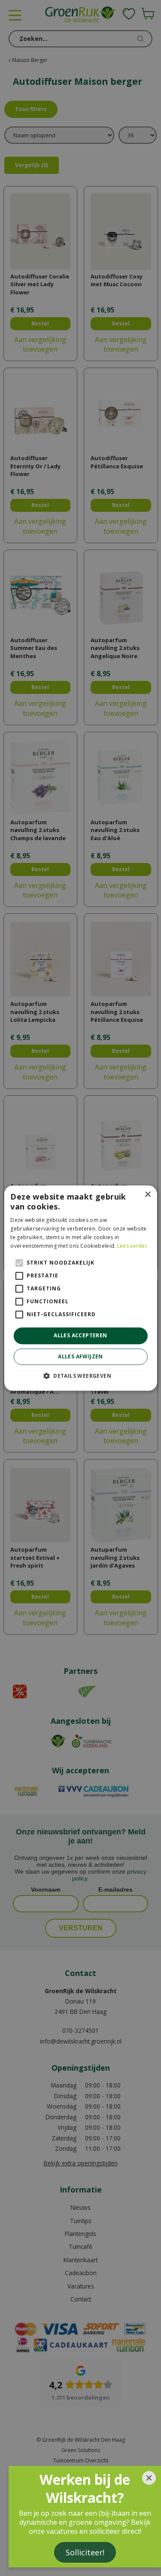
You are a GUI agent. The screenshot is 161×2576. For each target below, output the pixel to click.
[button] (80, 1376)
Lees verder (132, 1246)
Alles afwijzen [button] (80, 1356)
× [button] (147, 1195)
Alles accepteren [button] (80, 1336)
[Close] (149, 2478)
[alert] (80, 1288)
